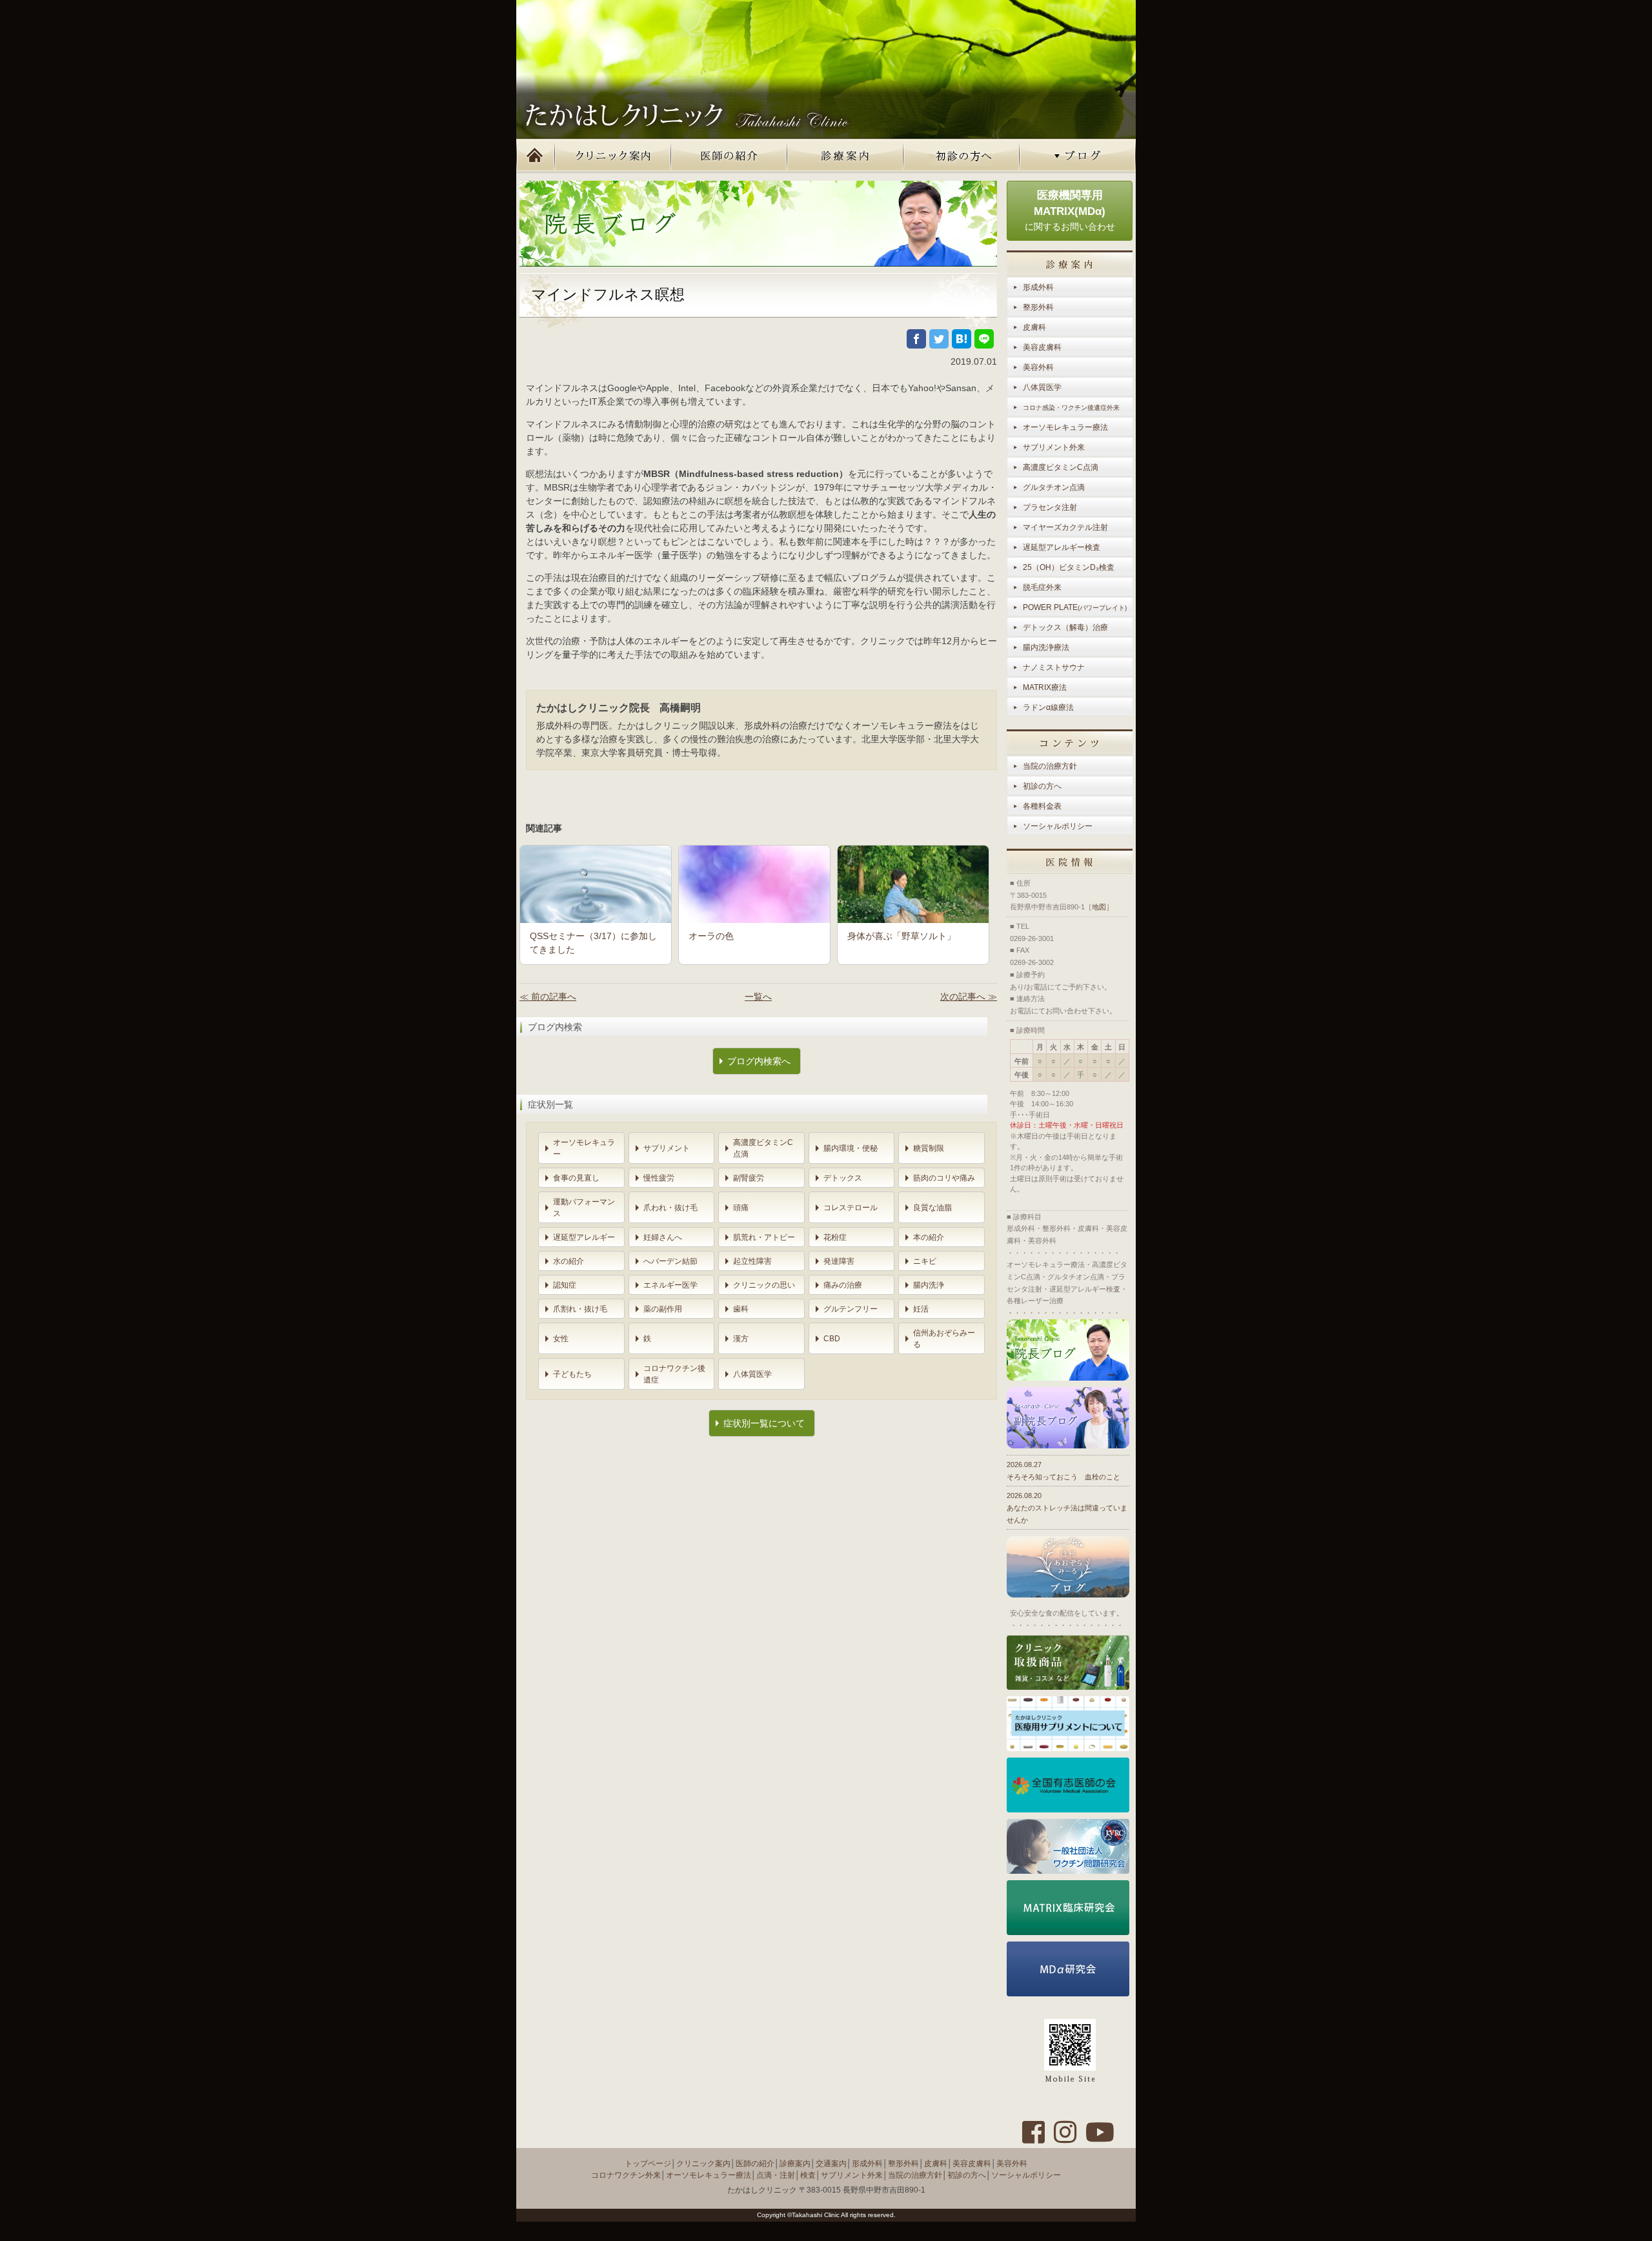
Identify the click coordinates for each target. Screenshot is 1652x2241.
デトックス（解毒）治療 (1065, 627)
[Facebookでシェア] (916, 339)
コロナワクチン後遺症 (674, 1374)
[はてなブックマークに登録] (962, 339)
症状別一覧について (764, 1423)
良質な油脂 (932, 1208)
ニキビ (925, 1261)
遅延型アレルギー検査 (1062, 547)
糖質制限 (929, 1148)
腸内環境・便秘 (851, 1148)
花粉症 (835, 1237)
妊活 (921, 1309)
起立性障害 (752, 1261)
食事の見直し (576, 1178)
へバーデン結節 (670, 1261)
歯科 (741, 1309)
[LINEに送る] (984, 339)
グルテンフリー (851, 1309)
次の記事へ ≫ (969, 997)
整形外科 (1038, 307)
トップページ (536, 156)
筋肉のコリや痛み (944, 1178)
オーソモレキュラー (584, 1148)
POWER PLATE (1075, 607)
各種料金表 (1042, 806)
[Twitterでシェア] (939, 339)
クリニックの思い (764, 1285)
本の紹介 (929, 1237)
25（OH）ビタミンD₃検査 (1069, 567)
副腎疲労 (749, 1178)
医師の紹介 (729, 156)
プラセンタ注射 (1050, 507)
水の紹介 (569, 1261)
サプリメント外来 (1054, 447)
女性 (561, 1339)
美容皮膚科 (1042, 347)
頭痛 (741, 1208)
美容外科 (1038, 367)
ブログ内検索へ (759, 1061)
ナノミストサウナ (1054, 667)
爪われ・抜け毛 (670, 1208)
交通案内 (831, 2164)
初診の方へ (962, 156)
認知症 (565, 1285)
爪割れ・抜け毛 (580, 1309)
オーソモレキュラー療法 (1065, 427)
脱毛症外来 (1042, 587)
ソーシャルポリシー (1058, 826)
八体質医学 (752, 1374)
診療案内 (845, 156)
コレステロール (851, 1208)
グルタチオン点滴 (1054, 487)
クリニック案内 (613, 156)
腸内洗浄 (929, 1285)
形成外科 (1038, 287)
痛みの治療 (843, 1285)
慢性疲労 (659, 1178)
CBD (832, 1339)
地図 (1099, 907)
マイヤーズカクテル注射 (1065, 527)
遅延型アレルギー (584, 1237)
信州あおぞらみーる (944, 1339)
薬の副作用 (663, 1309)
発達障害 (839, 1261)
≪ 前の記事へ (548, 997)
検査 (808, 2175)
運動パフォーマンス (584, 1208)
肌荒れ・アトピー (764, 1237)
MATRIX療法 (1045, 687)
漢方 (741, 1339)
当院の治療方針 (1050, 766)
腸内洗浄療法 (1046, 647)
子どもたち (572, 1374)
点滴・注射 (776, 2175)
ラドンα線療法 (1048, 707)
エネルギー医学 (670, 1285)
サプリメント (667, 1148)
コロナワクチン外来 (626, 2175)
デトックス (843, 1178)
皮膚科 (1034, 327)
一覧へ (758, 997)
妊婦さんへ (663, 1237)
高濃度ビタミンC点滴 (763, 1148)
